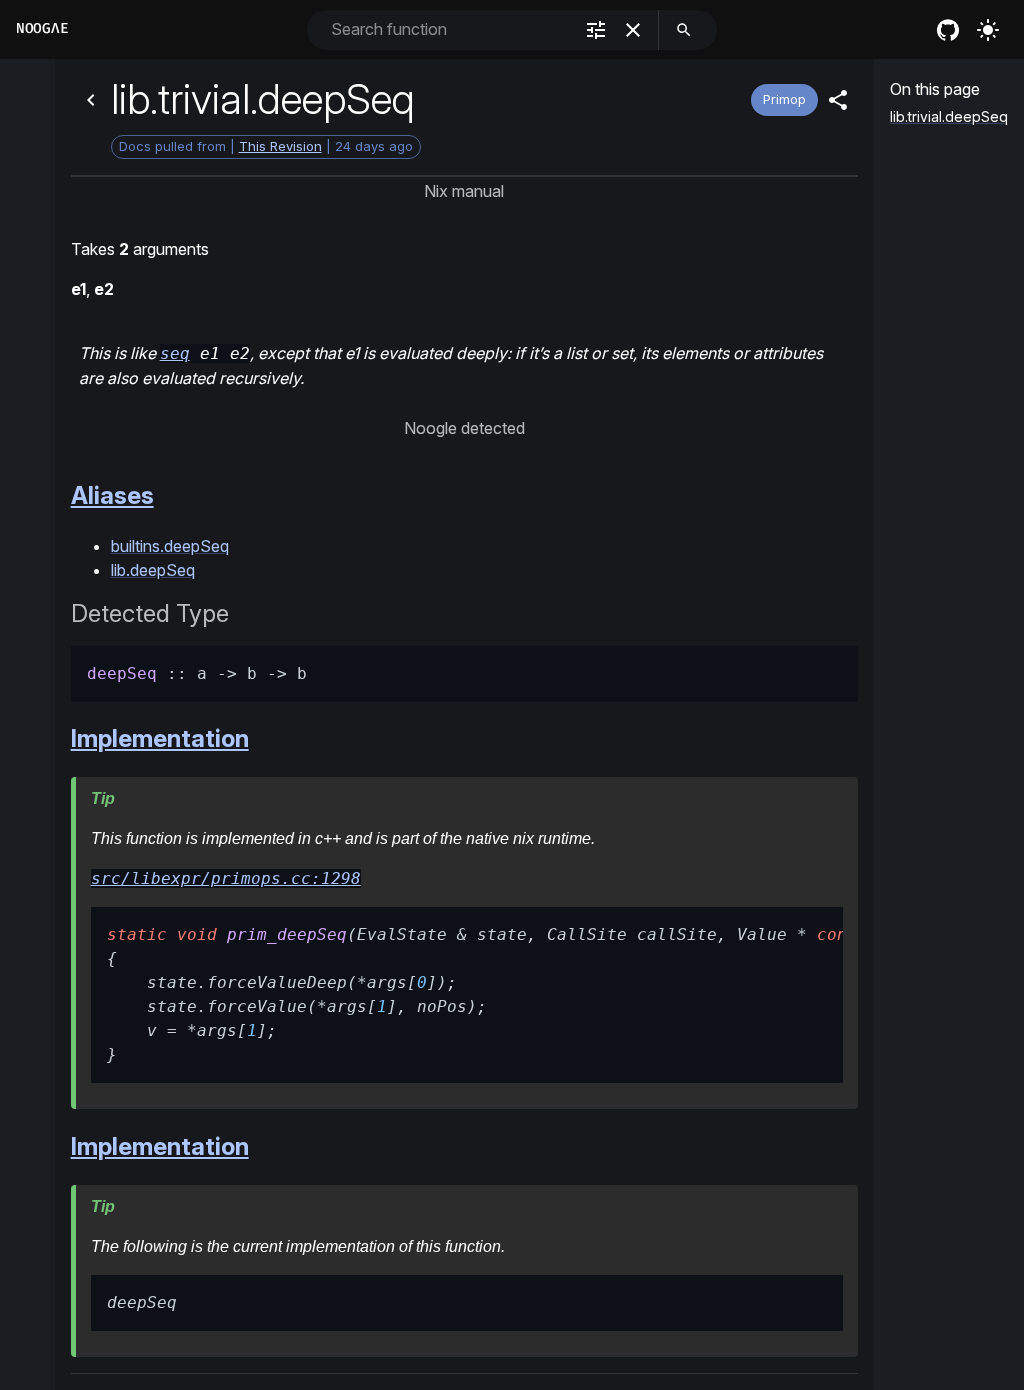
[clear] (633, 30)
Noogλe (42, 28)
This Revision (280, 146)
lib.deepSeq (153, 570)
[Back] (91, 100)
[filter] (596, 30)
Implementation (160, 738)
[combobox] (449, 29)
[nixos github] (948, 30)
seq (175, 353)
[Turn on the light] (988, 30)
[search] (684, 30)
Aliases (112, 495)
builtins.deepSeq (170, 546)
